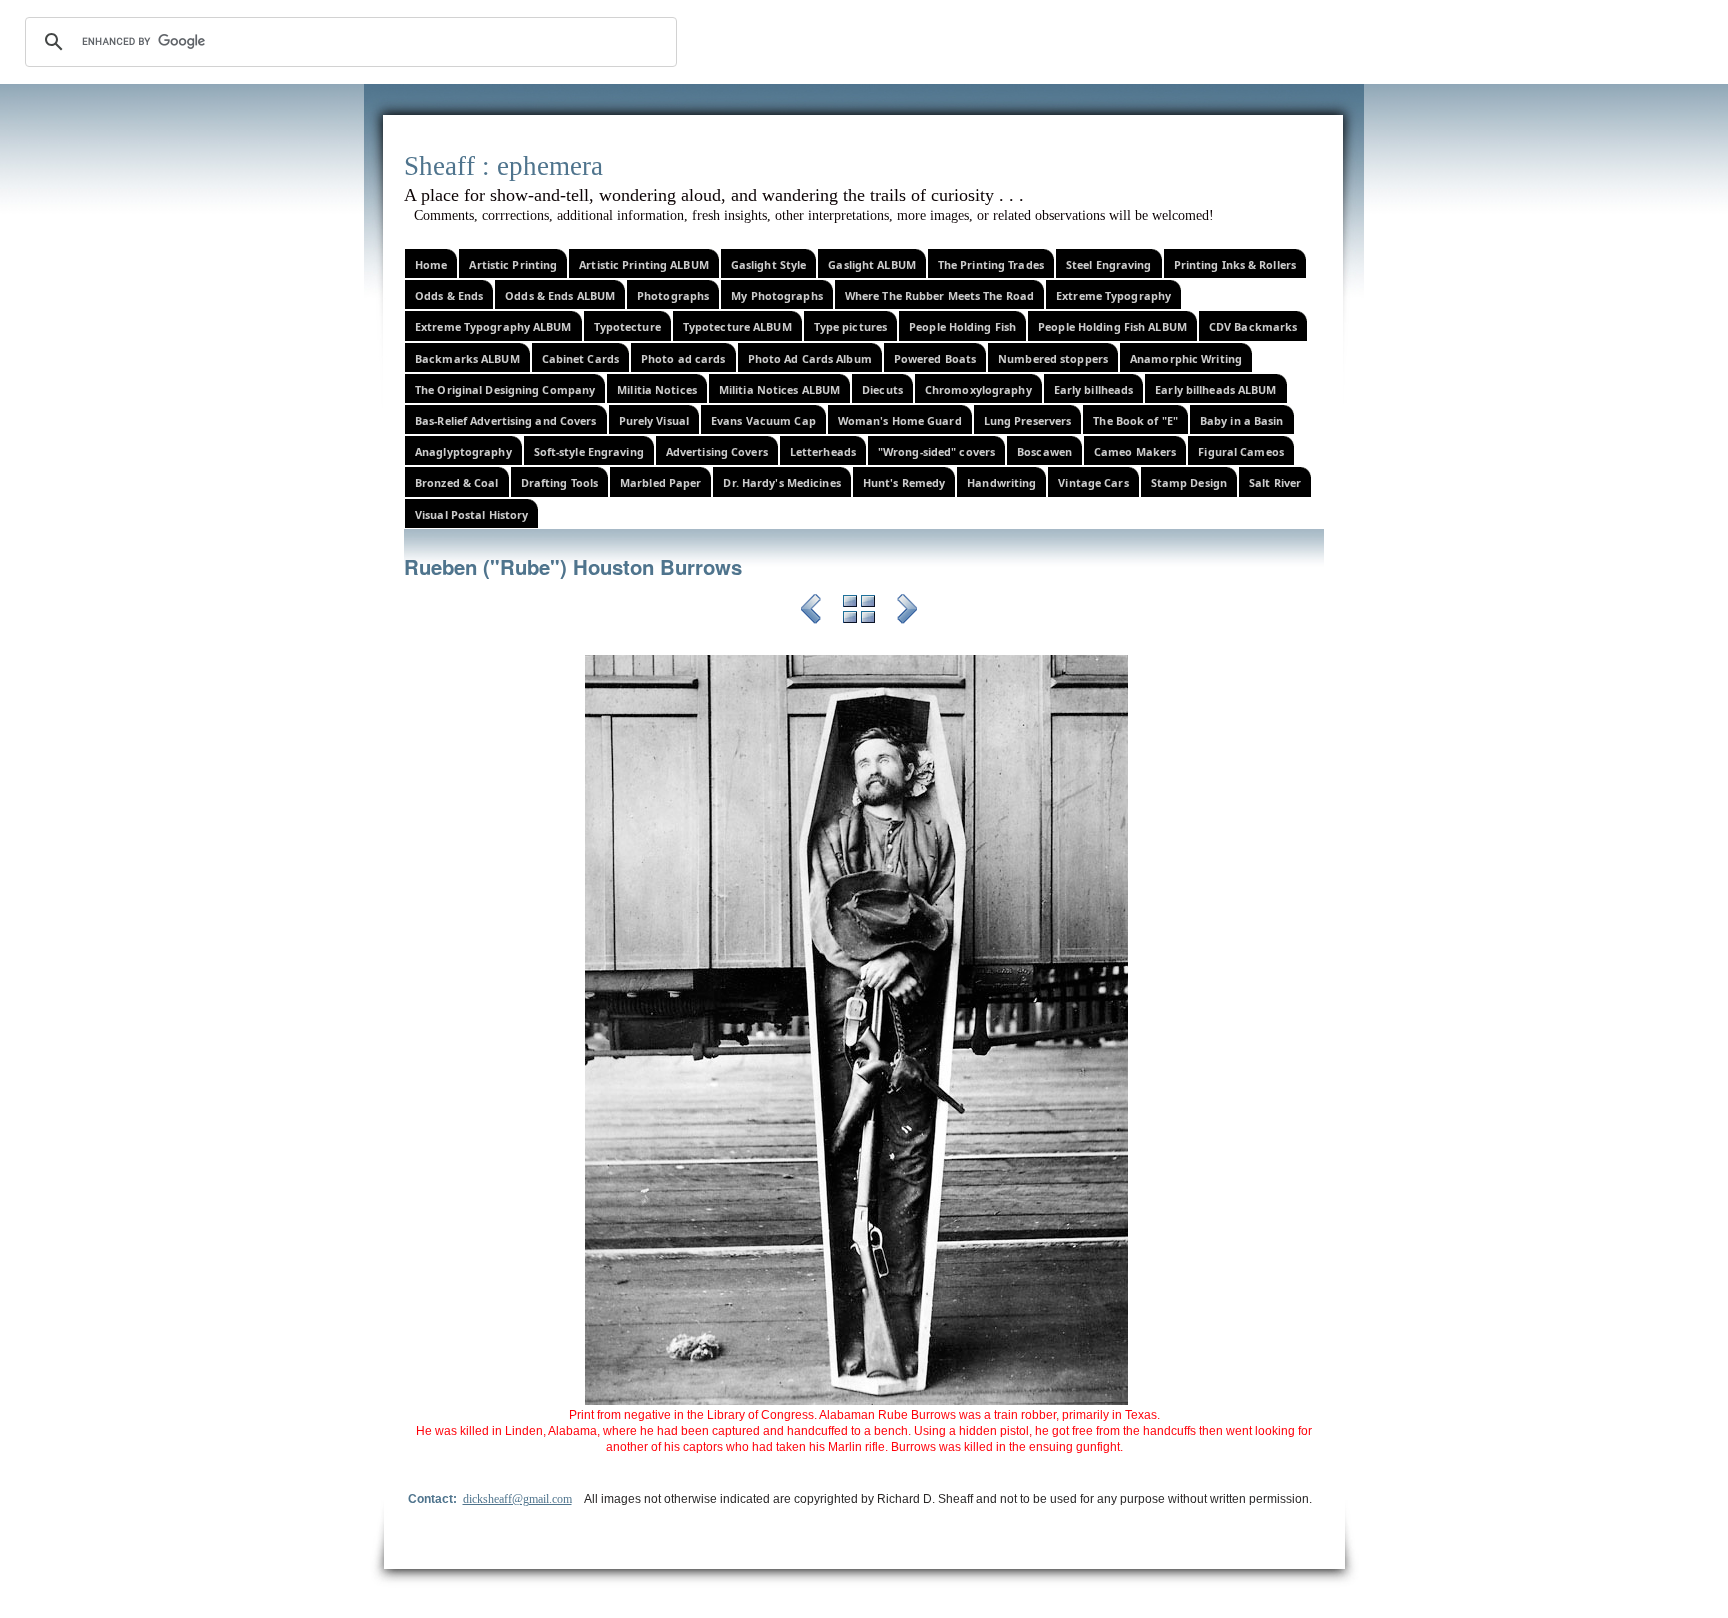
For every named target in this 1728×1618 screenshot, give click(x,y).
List (859, 612)
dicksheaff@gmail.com (517, 1499)
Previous (811, 612)
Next (907, 612)
